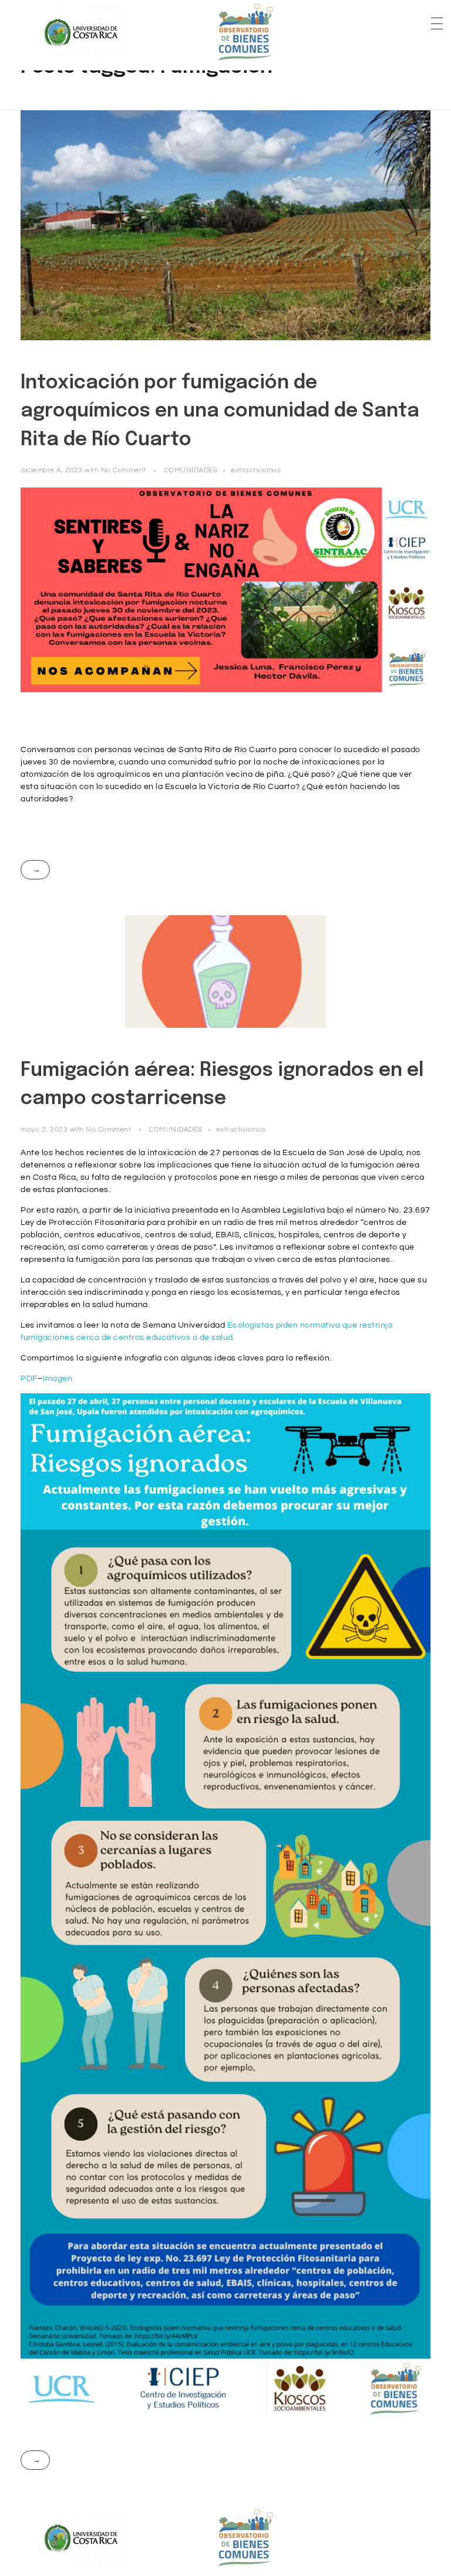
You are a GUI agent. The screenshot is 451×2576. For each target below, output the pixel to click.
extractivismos (256, 470)
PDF (29, 1379)
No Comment (124, 470)
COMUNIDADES (191, 470)
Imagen (58, 1379)
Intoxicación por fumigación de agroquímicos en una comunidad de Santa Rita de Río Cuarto (220, 412)
